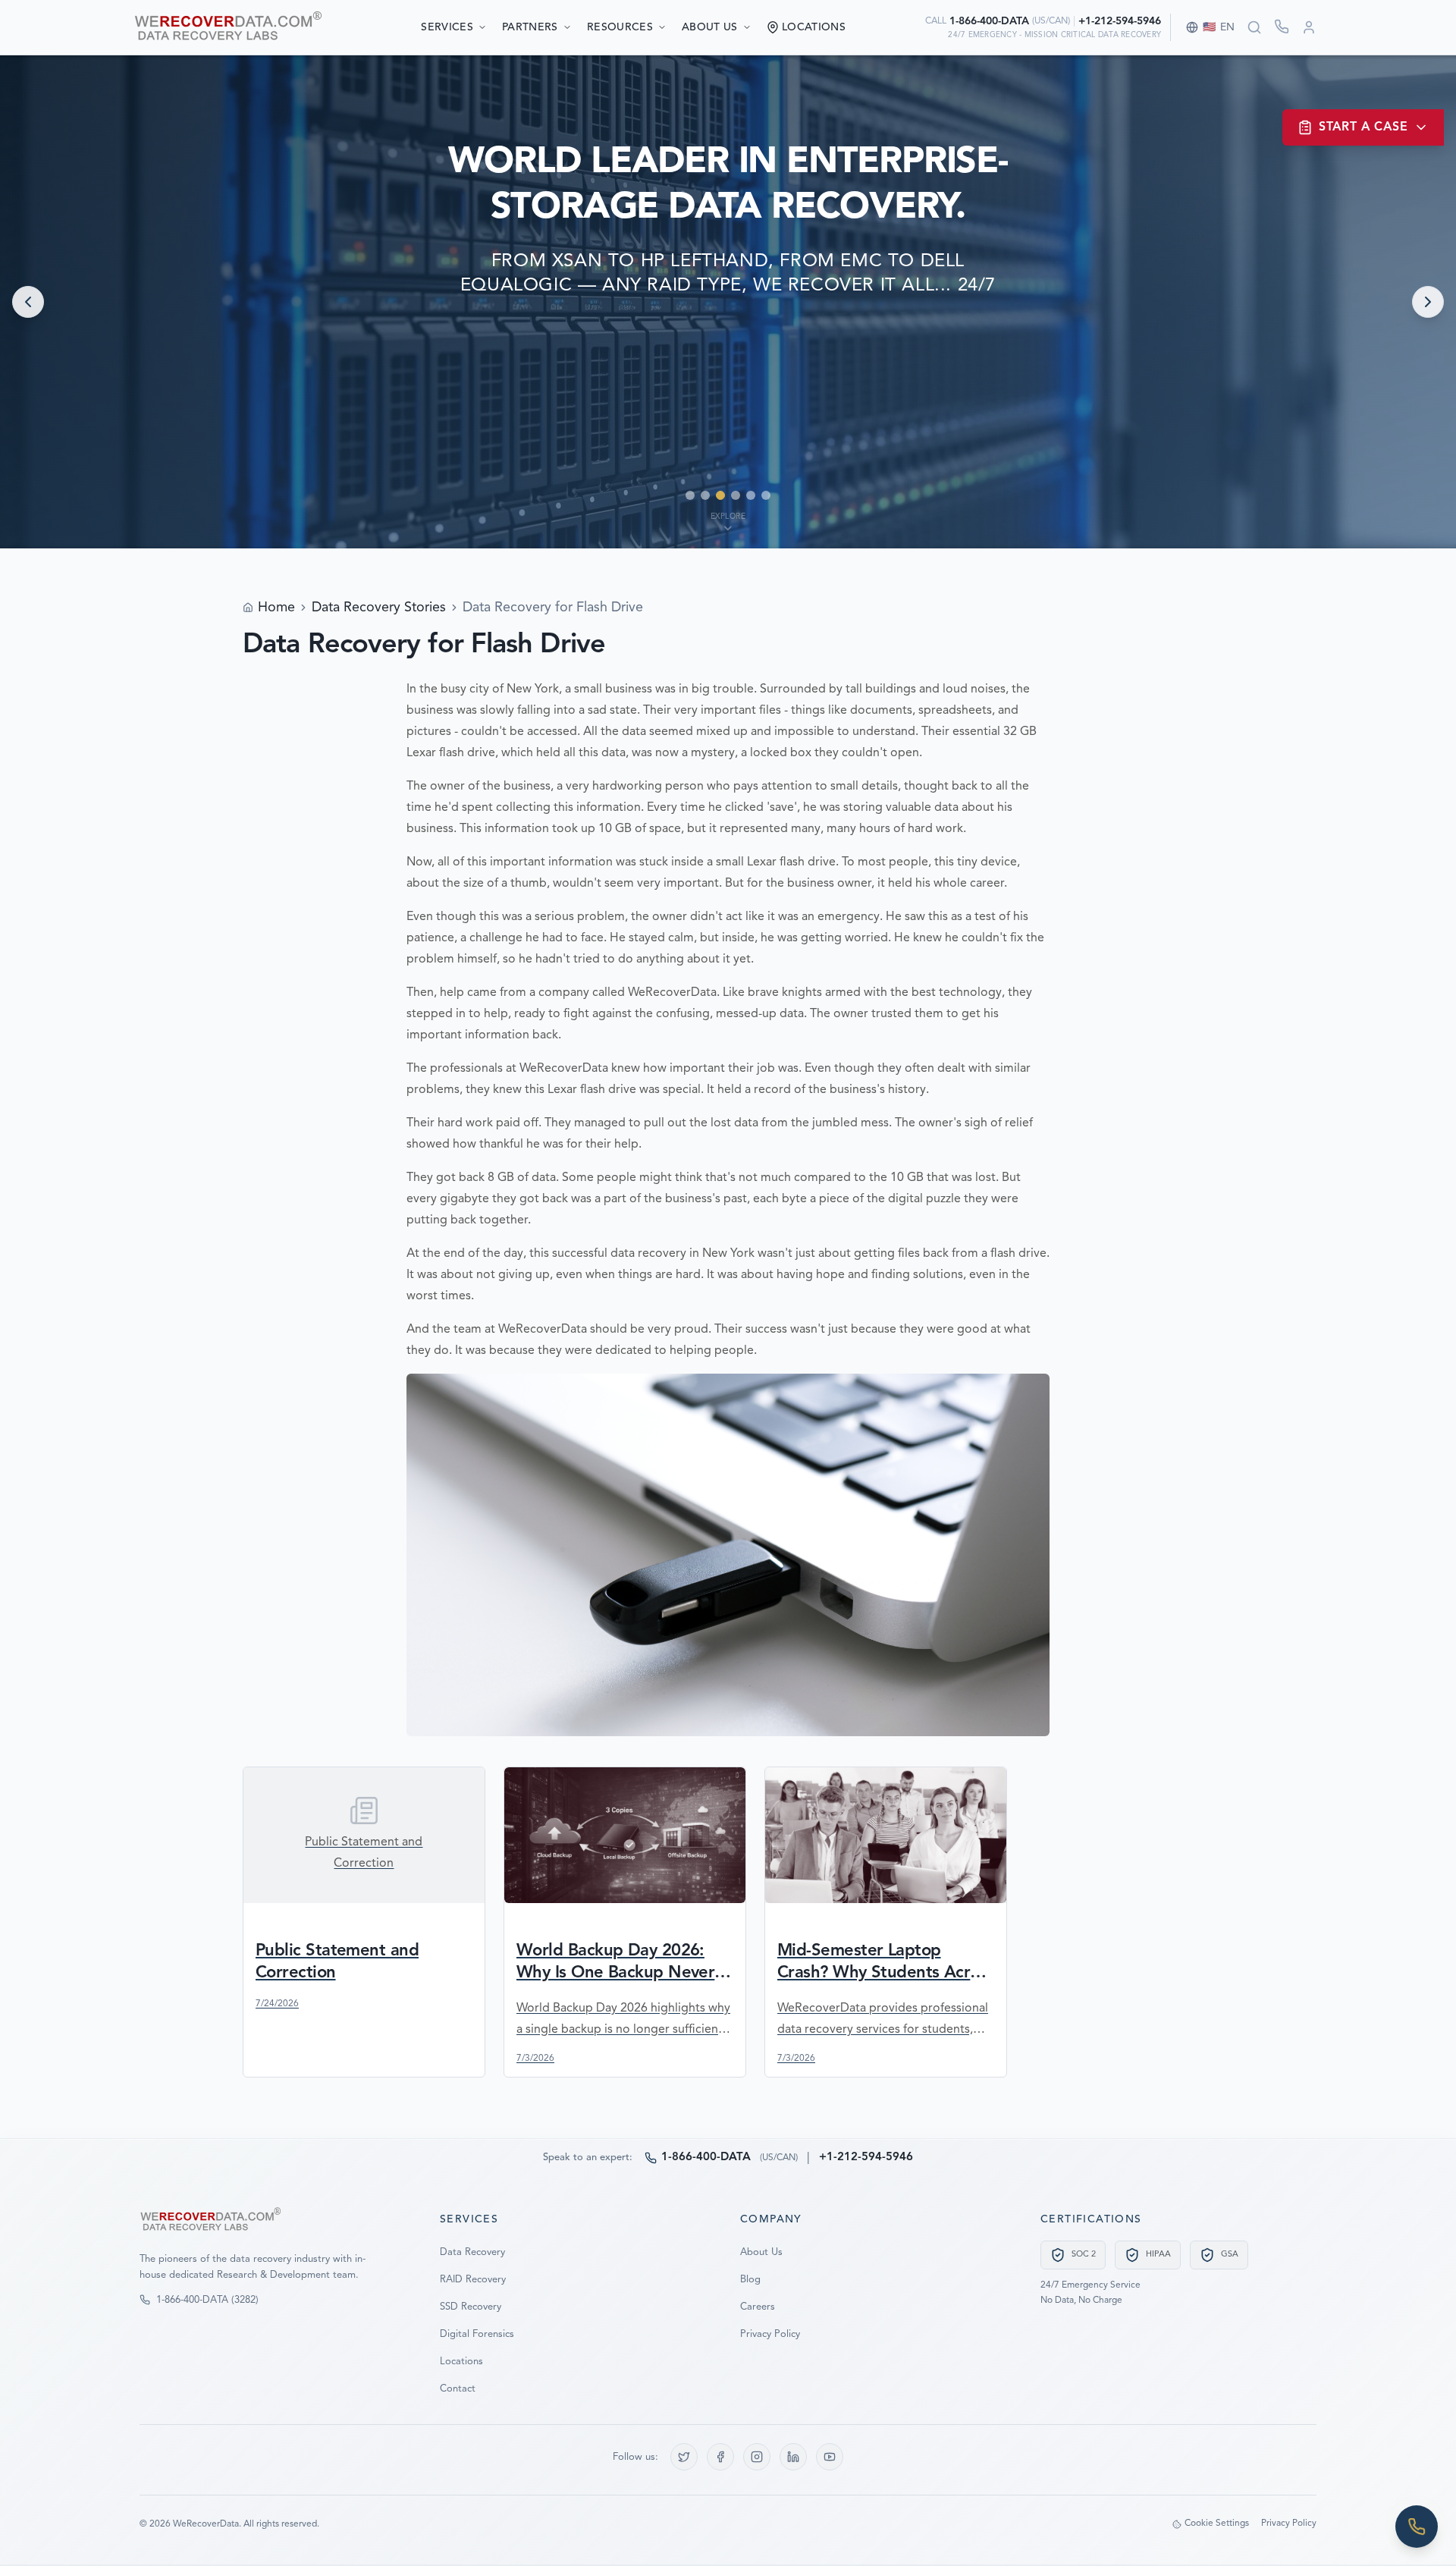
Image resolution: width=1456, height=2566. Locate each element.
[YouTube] (830, 2457)
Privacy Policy (770, 2334)
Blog (750, 2280)
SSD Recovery (471, 2307)
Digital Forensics (477, 2334)
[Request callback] (1282, 27)
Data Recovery (472, 2252)
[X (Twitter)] (684, 2457)
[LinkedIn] (793, 2457)
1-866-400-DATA (989, 21)
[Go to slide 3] (720, 495)
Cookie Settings (1217, 2524)
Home (276, 608)
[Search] (1254, 27)
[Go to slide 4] (736, 495)
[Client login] (1309, 27)
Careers (758, 2307)
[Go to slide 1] (690, 495)
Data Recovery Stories (379, 608)
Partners (530, 27)
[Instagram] (757, 2457)
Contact (458, 2389)
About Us (710, 27)
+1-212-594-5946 (1120, 21)
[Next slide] (1428, 302)
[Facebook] (720, 2457)
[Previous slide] (28, 302)
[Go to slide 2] (705, 495)
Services (447, 27)
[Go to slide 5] (751, 495)
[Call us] (1417, 2527)
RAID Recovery (473, 2280)
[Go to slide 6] (766, 495)
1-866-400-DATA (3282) (207, 2300)
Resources (620, 27)
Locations (461, 2362)
